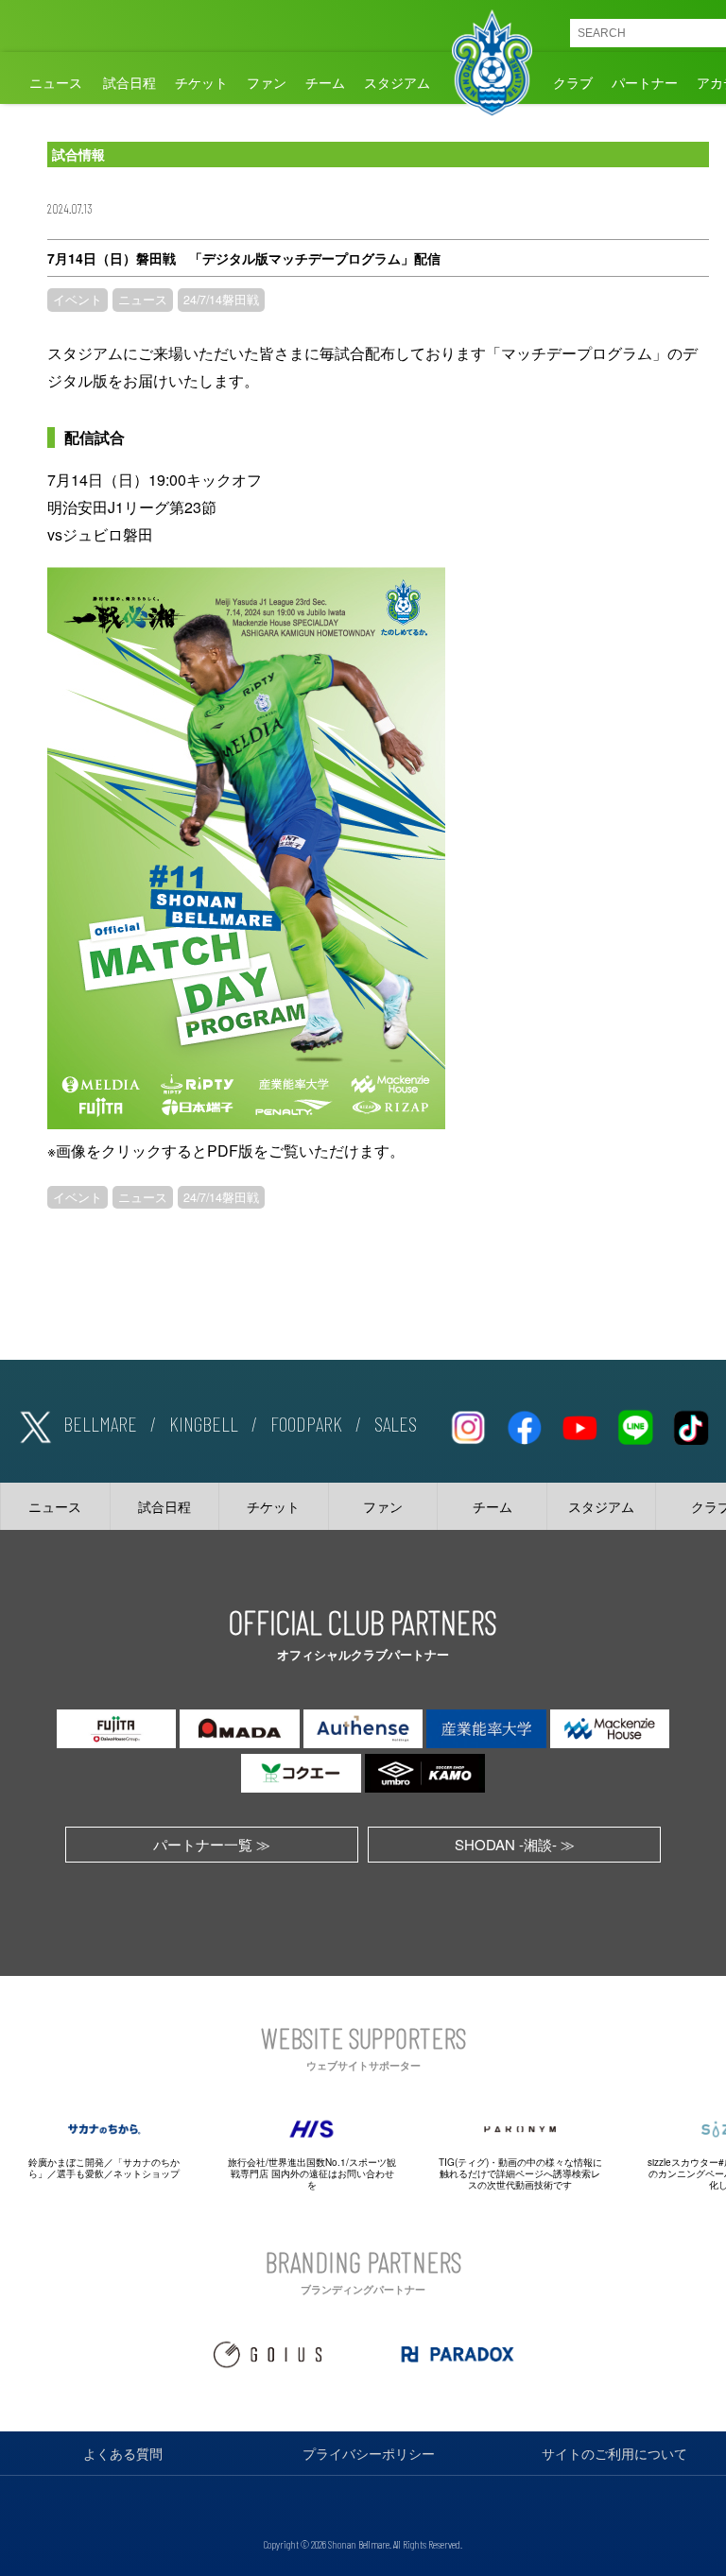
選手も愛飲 (80, 2173)
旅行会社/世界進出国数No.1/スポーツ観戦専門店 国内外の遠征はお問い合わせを (312, 2173)
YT (579, 1424)
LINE (635, 1424)
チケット (201, 82)
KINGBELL (204, 1423)
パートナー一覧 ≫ (212, 1844)
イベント (78, 300)
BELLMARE (100, 1423)
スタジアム (397, 82)
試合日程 (130, 82)
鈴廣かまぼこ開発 (66, 2162)
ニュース (56, 82)
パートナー (645, 82)
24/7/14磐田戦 (221, 300)
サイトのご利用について (614, 2453)
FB (524, 1424)
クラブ (573, 82)
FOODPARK (306, 1423)
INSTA (468, 1424)
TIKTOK (691, 1424)
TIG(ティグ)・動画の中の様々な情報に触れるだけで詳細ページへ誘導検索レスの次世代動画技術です (520, 2173)
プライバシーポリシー (369, 2453)
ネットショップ (147, 2173)
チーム (325, 82)
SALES (396, 1423)
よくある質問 (123, 2453)
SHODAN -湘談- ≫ (515, 1844)
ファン (267, 82)
